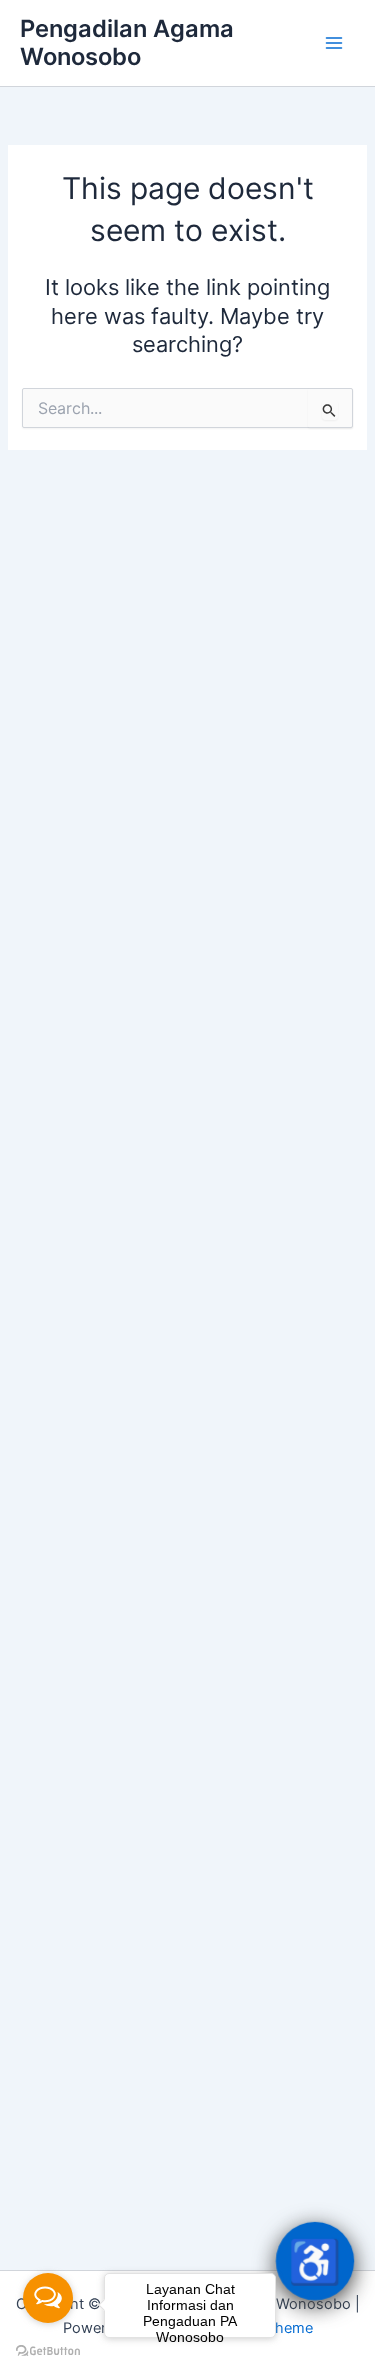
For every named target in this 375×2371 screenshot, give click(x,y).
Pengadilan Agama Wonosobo (127, 42)
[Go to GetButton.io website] (48, 2351)
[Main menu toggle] (334, 43)
